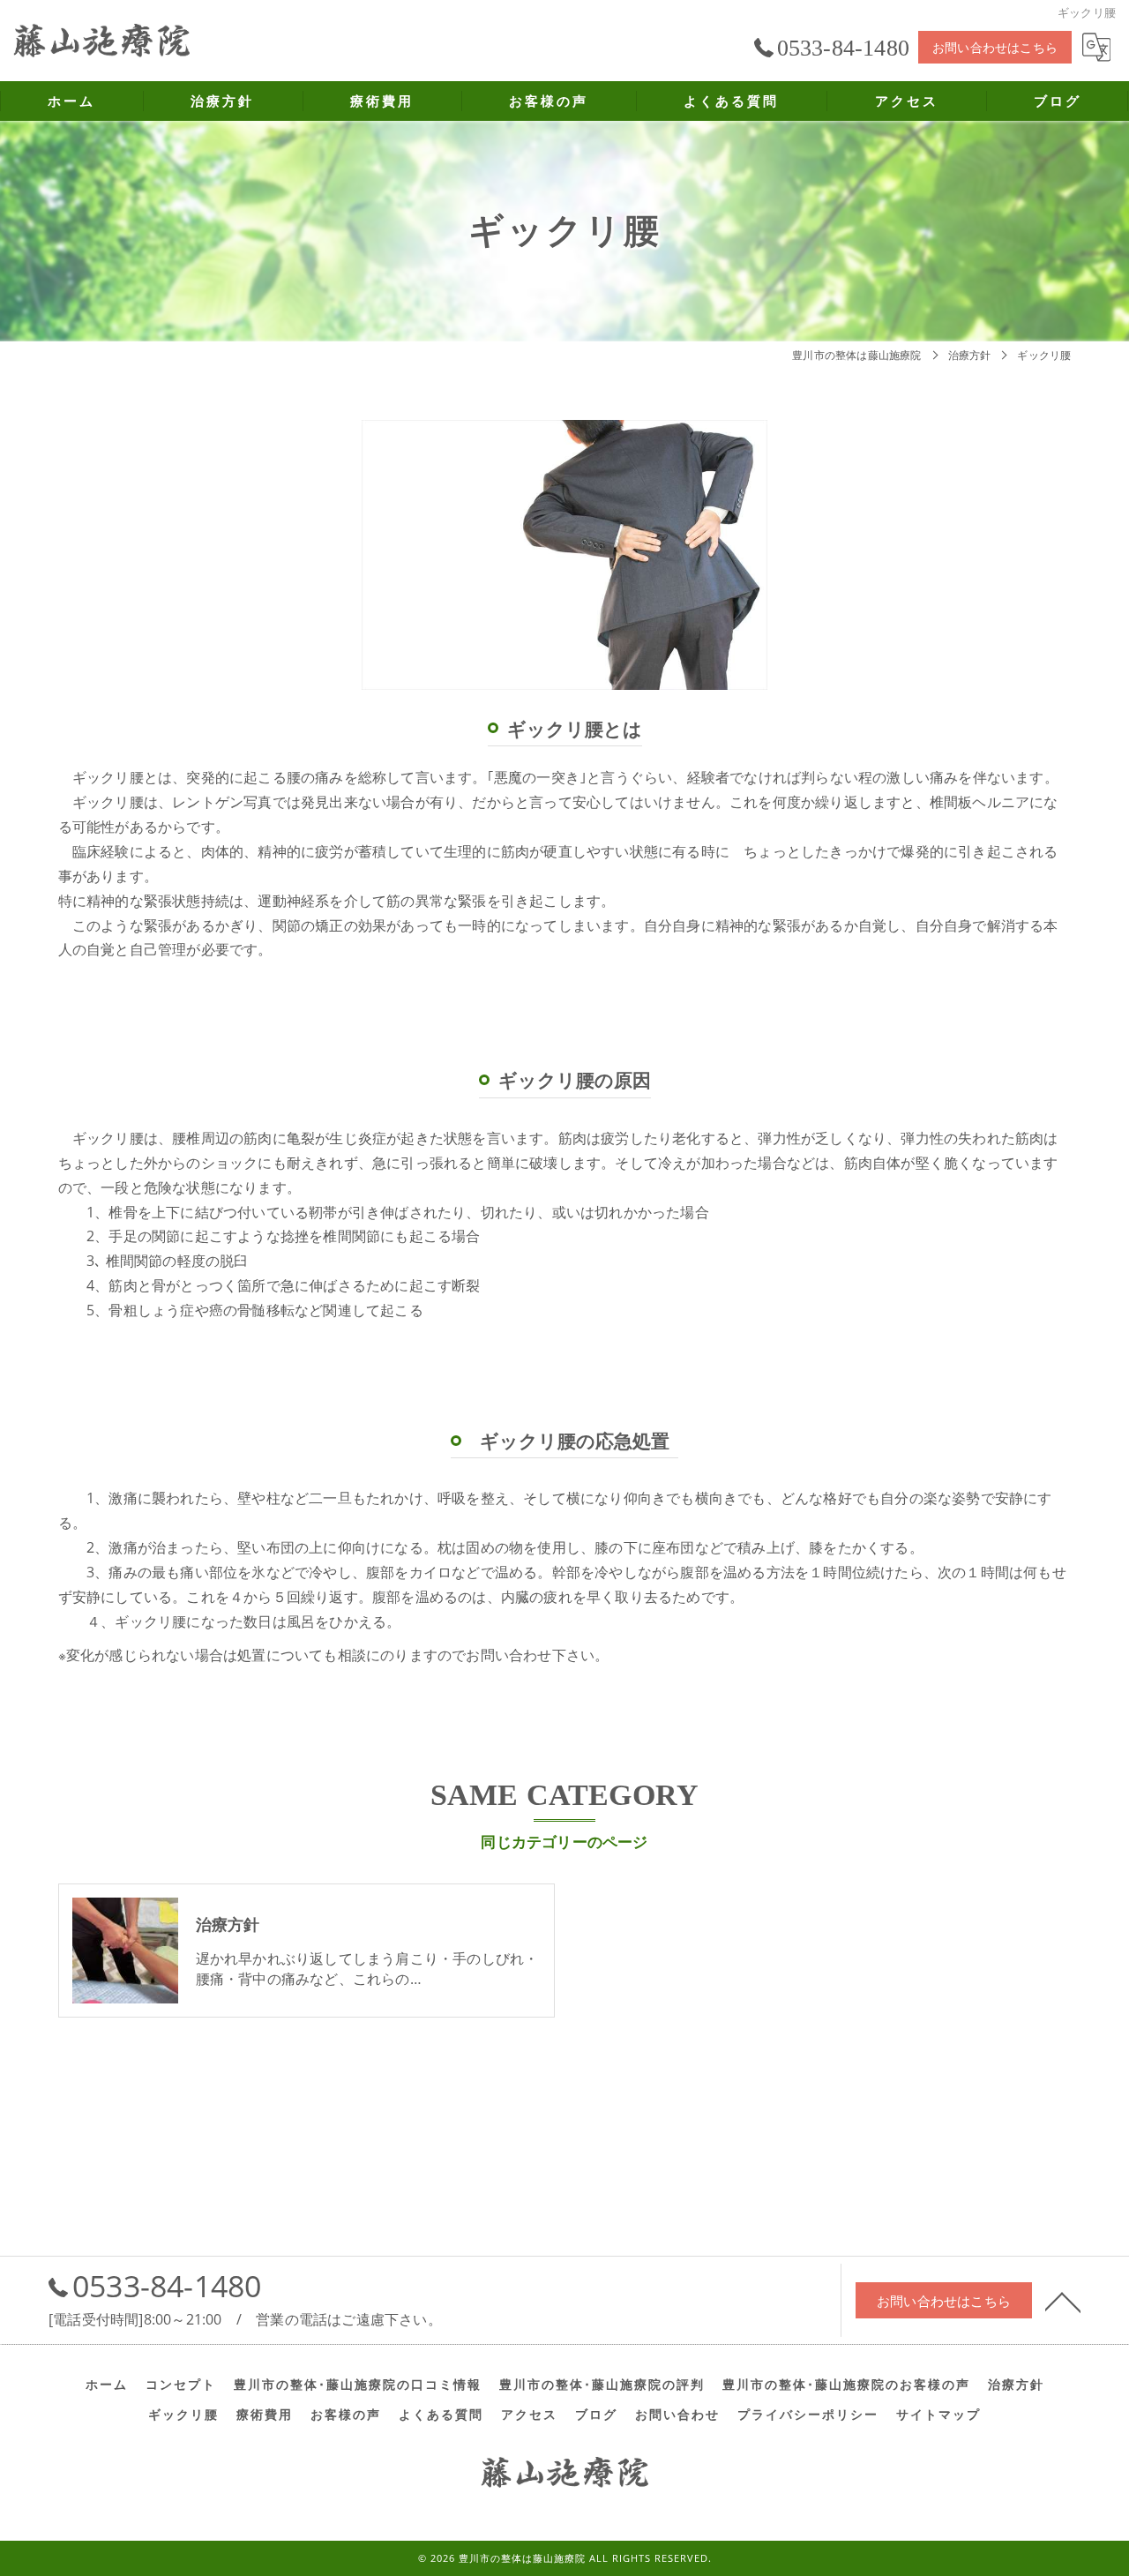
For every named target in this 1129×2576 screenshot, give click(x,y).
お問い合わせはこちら (995, 47)
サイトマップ (938, 2415)
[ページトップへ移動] (1063, 2301)
